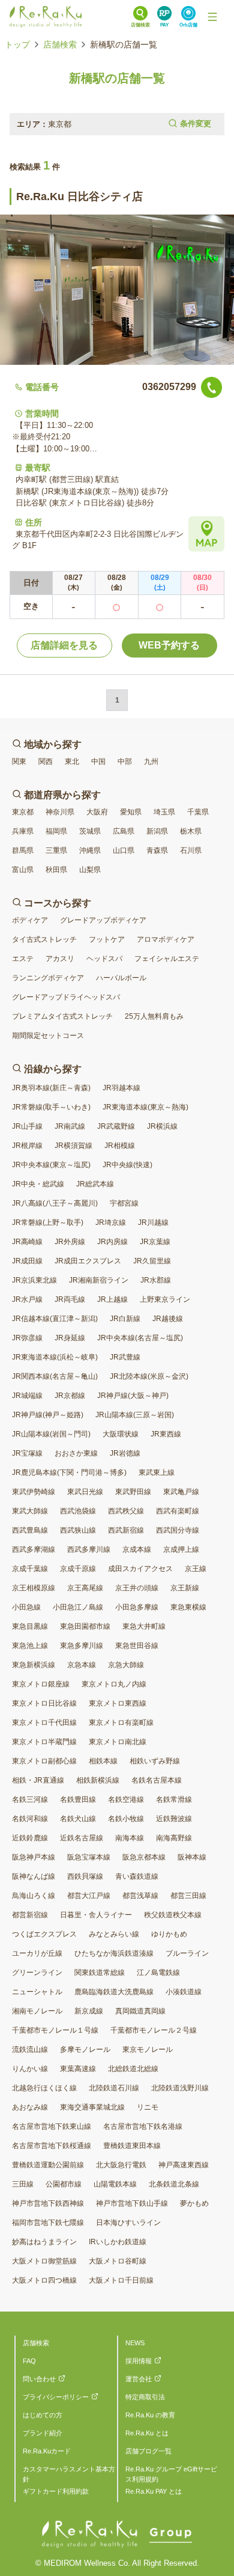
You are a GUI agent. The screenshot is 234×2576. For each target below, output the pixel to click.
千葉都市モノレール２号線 (154, 2030)
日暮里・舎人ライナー (96, 1915)
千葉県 (198, 812)
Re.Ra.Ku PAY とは (154, 2491)
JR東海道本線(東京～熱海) (145, 1107)
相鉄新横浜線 (98, 1780)
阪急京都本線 (144, 1857)
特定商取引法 (145, 2397)
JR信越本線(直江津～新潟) (55, 1319)
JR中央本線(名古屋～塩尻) (140, 1338)
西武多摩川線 (89, 1549)
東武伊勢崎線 (34, 1492)
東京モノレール (148, 2050)
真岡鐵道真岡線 (140, 2011)
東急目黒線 (30, 1626)
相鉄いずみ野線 (155, 1761)
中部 (125, 762)
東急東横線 (188, 1607)
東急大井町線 (144, 1626)
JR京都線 (70, 1396)
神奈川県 (60, 812)
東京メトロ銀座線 (41, 1684)
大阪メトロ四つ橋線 (44, 2280)
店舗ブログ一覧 (148, 2451)
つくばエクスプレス (44, 1934)
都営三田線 (188, 1896)
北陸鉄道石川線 (114, 2088)
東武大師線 (30, 1511)
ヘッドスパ (104, 959)
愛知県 (131, 812)
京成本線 (137, 1549)
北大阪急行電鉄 (121, 2165)
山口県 (124, 850)
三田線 (23, 2184)
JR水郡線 (156, 1280)
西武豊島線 (30, 1530)
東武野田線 (133, 1492)
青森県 (157, 850)
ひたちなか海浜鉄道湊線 (114, 1953)
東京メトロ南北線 (118, 1742)
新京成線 (89, 2011)
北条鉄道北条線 (174, 2184)
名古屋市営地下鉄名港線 (143, 2126)
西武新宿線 (126, 1530)
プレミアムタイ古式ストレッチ (62, 1016)
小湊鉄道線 (184, 1992)
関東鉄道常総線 (100, 1973)
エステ (23, 959)
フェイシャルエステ (167, 959)
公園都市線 (64, 2184)
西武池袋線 (78, 1511)
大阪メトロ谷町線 (118, 2261)
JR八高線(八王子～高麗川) (55, 1203)
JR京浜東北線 (34, 1280)
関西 (46, 762)
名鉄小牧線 (126, 1819)
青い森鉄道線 (137, 1876)
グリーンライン (37, 1973)
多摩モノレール (85, 2050)
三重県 (56, 850)
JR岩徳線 (125, 1453)
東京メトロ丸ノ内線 (114, 1684)
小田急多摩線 (137, 1607)
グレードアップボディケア (103, 920)
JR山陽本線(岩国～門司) (51, 1434)
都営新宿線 (30, 1915)
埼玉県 (164, 812)
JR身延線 (70, 1338)
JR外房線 (70, 1242)
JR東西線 (166, 1434)
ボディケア (30, 920)
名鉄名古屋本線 (157, 1780)
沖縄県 (90, 850)
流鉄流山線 (30, 2050)
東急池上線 (30, 1646)
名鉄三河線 (30, 1799)
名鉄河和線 (30, 1819)
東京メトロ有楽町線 (121, 1723)
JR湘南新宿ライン (99, 1280)
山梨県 (90, 870)
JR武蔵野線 (116, 1126)
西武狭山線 (78, 1530)
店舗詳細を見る (64, 645)
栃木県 (191, 831)
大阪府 (97, 812)
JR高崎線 (27, 1242)
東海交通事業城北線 (92, 2107)
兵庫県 (23, 831)
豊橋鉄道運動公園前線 (48, 2165)
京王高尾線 (85, 1588)
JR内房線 (112, 1242)
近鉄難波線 (174, 1819)
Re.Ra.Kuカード (47, 2451)
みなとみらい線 (114, 1934)
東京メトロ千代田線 (44, 1723)
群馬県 (23, 850)
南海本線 (130, 1838)
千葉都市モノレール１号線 (55, 2030)
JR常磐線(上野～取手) (48, 1222)
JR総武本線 (95, 1184)
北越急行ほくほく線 (44, 2088)
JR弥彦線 (27, 1338)
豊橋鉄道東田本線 (132, 2146)
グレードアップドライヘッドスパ (66, 997)
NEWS (135, 2343)
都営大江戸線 (89, 1896)
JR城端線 (27, 1396)
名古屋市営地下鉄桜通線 (52, 2146)
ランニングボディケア (48, 978)
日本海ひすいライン (128, 2223)
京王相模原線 (34, 1588)
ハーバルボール (121, 978)
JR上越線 (112, 1299)
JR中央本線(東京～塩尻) (51, 1165)
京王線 (196, 1569)
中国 (98, 762)
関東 (19, 762)
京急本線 (82, 1665)
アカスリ (60, 959)
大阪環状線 (121, 1434)
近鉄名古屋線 (82, 1838)
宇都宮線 (124, 1203)
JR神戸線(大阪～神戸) (133, 1396)
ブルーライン (187, 1953)
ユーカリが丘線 (37, 1953)
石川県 (191, 850)
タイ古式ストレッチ (44, 939)
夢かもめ (194, 2203)
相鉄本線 (103, 1761)
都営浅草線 (140, 1896)
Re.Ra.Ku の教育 (150, 2415)
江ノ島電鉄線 (158, 1973)
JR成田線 (27, 1261)
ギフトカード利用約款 (56, 2491)
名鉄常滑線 (174, 1799)
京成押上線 (181, 1549)
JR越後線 (168, 1319)
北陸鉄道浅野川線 (180, 2088)
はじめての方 (43, 2415)
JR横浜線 (162, 1126)
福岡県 (56, 831)
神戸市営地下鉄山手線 (132, 2203)
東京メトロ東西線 (118, 1703)
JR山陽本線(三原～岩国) (135, 1415)
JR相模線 (120, 1146)
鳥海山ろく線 (34, 1896)
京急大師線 (126, 1665)
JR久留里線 (152, 1261)
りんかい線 (30, 2069)
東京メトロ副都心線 (44, 1761)
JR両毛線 (70, 1299)
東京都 (23, 812)
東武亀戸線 (181, 1492)
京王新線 (185, 1588)
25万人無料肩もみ (154, 1016)
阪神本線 (192, 1857)
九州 (151, 762)
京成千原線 (78, 1569)
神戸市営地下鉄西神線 (48, 2203)
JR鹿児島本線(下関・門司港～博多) (69, 1473)
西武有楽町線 (178, 1511)
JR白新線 (125, 1319)
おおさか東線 (76, 1453)
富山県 (23, 870)
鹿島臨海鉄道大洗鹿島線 (114, 1992)
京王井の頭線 (137, 1588)
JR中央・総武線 (38, 1184)
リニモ (148, 2107)
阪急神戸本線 (34, 1857)
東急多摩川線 (82, 1646)
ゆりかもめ (169, 1934)
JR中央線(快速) (127, 1165)
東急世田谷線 (137, 1646)
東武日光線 (85, 1492)
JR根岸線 (27, 1146)
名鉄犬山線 (78, 1819)
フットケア (107, 939)
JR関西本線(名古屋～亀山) (55, 1376)
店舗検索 (60, 44)
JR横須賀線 (73, 1146)
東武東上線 (157, 1473)
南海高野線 (174, 1838)
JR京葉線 (155, 1242)
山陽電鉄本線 (115, 2184)
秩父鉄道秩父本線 (173, 1915)
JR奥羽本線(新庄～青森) (51, 1088)
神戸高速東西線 (184, 2165)
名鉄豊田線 (78, 1799)
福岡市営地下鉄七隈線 (48, 2223)
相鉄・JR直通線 (38, 1780)
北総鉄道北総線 (133, 2069)
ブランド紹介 (43, 2433)
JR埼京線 (111, 1222)
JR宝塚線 (27, 1453)
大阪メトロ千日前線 (121, 2280)
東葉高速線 (78, 2069)
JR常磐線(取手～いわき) (51, 1107)
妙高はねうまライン (44, 2242)
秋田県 (56, 870)
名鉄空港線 (126, 1799)
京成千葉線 (30, 1569)
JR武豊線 (125, 1357)
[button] (117, 124)
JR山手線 (27, 1126)
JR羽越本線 (121, 1088)
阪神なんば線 (34, 1876)
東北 (72, 762)
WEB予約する (169, 645)
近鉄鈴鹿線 (30, 1838)
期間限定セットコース (48, 1036)
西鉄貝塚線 (85, 1876)
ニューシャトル (37, 1992)
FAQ (29, 2361)
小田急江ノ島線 (78, 1607)
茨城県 (90, 831)
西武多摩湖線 (34, 1549)
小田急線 (26, 1607)
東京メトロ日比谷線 (44, 1703)
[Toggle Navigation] (212, 17)
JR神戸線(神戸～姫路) (48, 1415)
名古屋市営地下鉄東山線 (52, 2126)
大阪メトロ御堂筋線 (44, 2261)
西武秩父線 (126, 1511)
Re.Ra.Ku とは (147, 2433)
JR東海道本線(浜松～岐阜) (55, 1357)
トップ (17, 44)
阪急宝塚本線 (89, 1857)
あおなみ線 (30, 2107)
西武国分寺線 (178, 1530)
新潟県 (157, 831)
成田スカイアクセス (140, 1569)
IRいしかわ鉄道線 (118, 2242)
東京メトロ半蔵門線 (44, 1742)
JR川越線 (153, 1222)
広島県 (124, 831)
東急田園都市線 (85, 1626)
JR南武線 (70, 1126)
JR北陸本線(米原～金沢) (149, 1376)
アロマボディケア (166, 939)
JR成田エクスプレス (88, 1261)
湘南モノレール (37, 2011)
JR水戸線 (27, 1299)
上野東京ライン (165, 1299)
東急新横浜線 (34, 1665)
